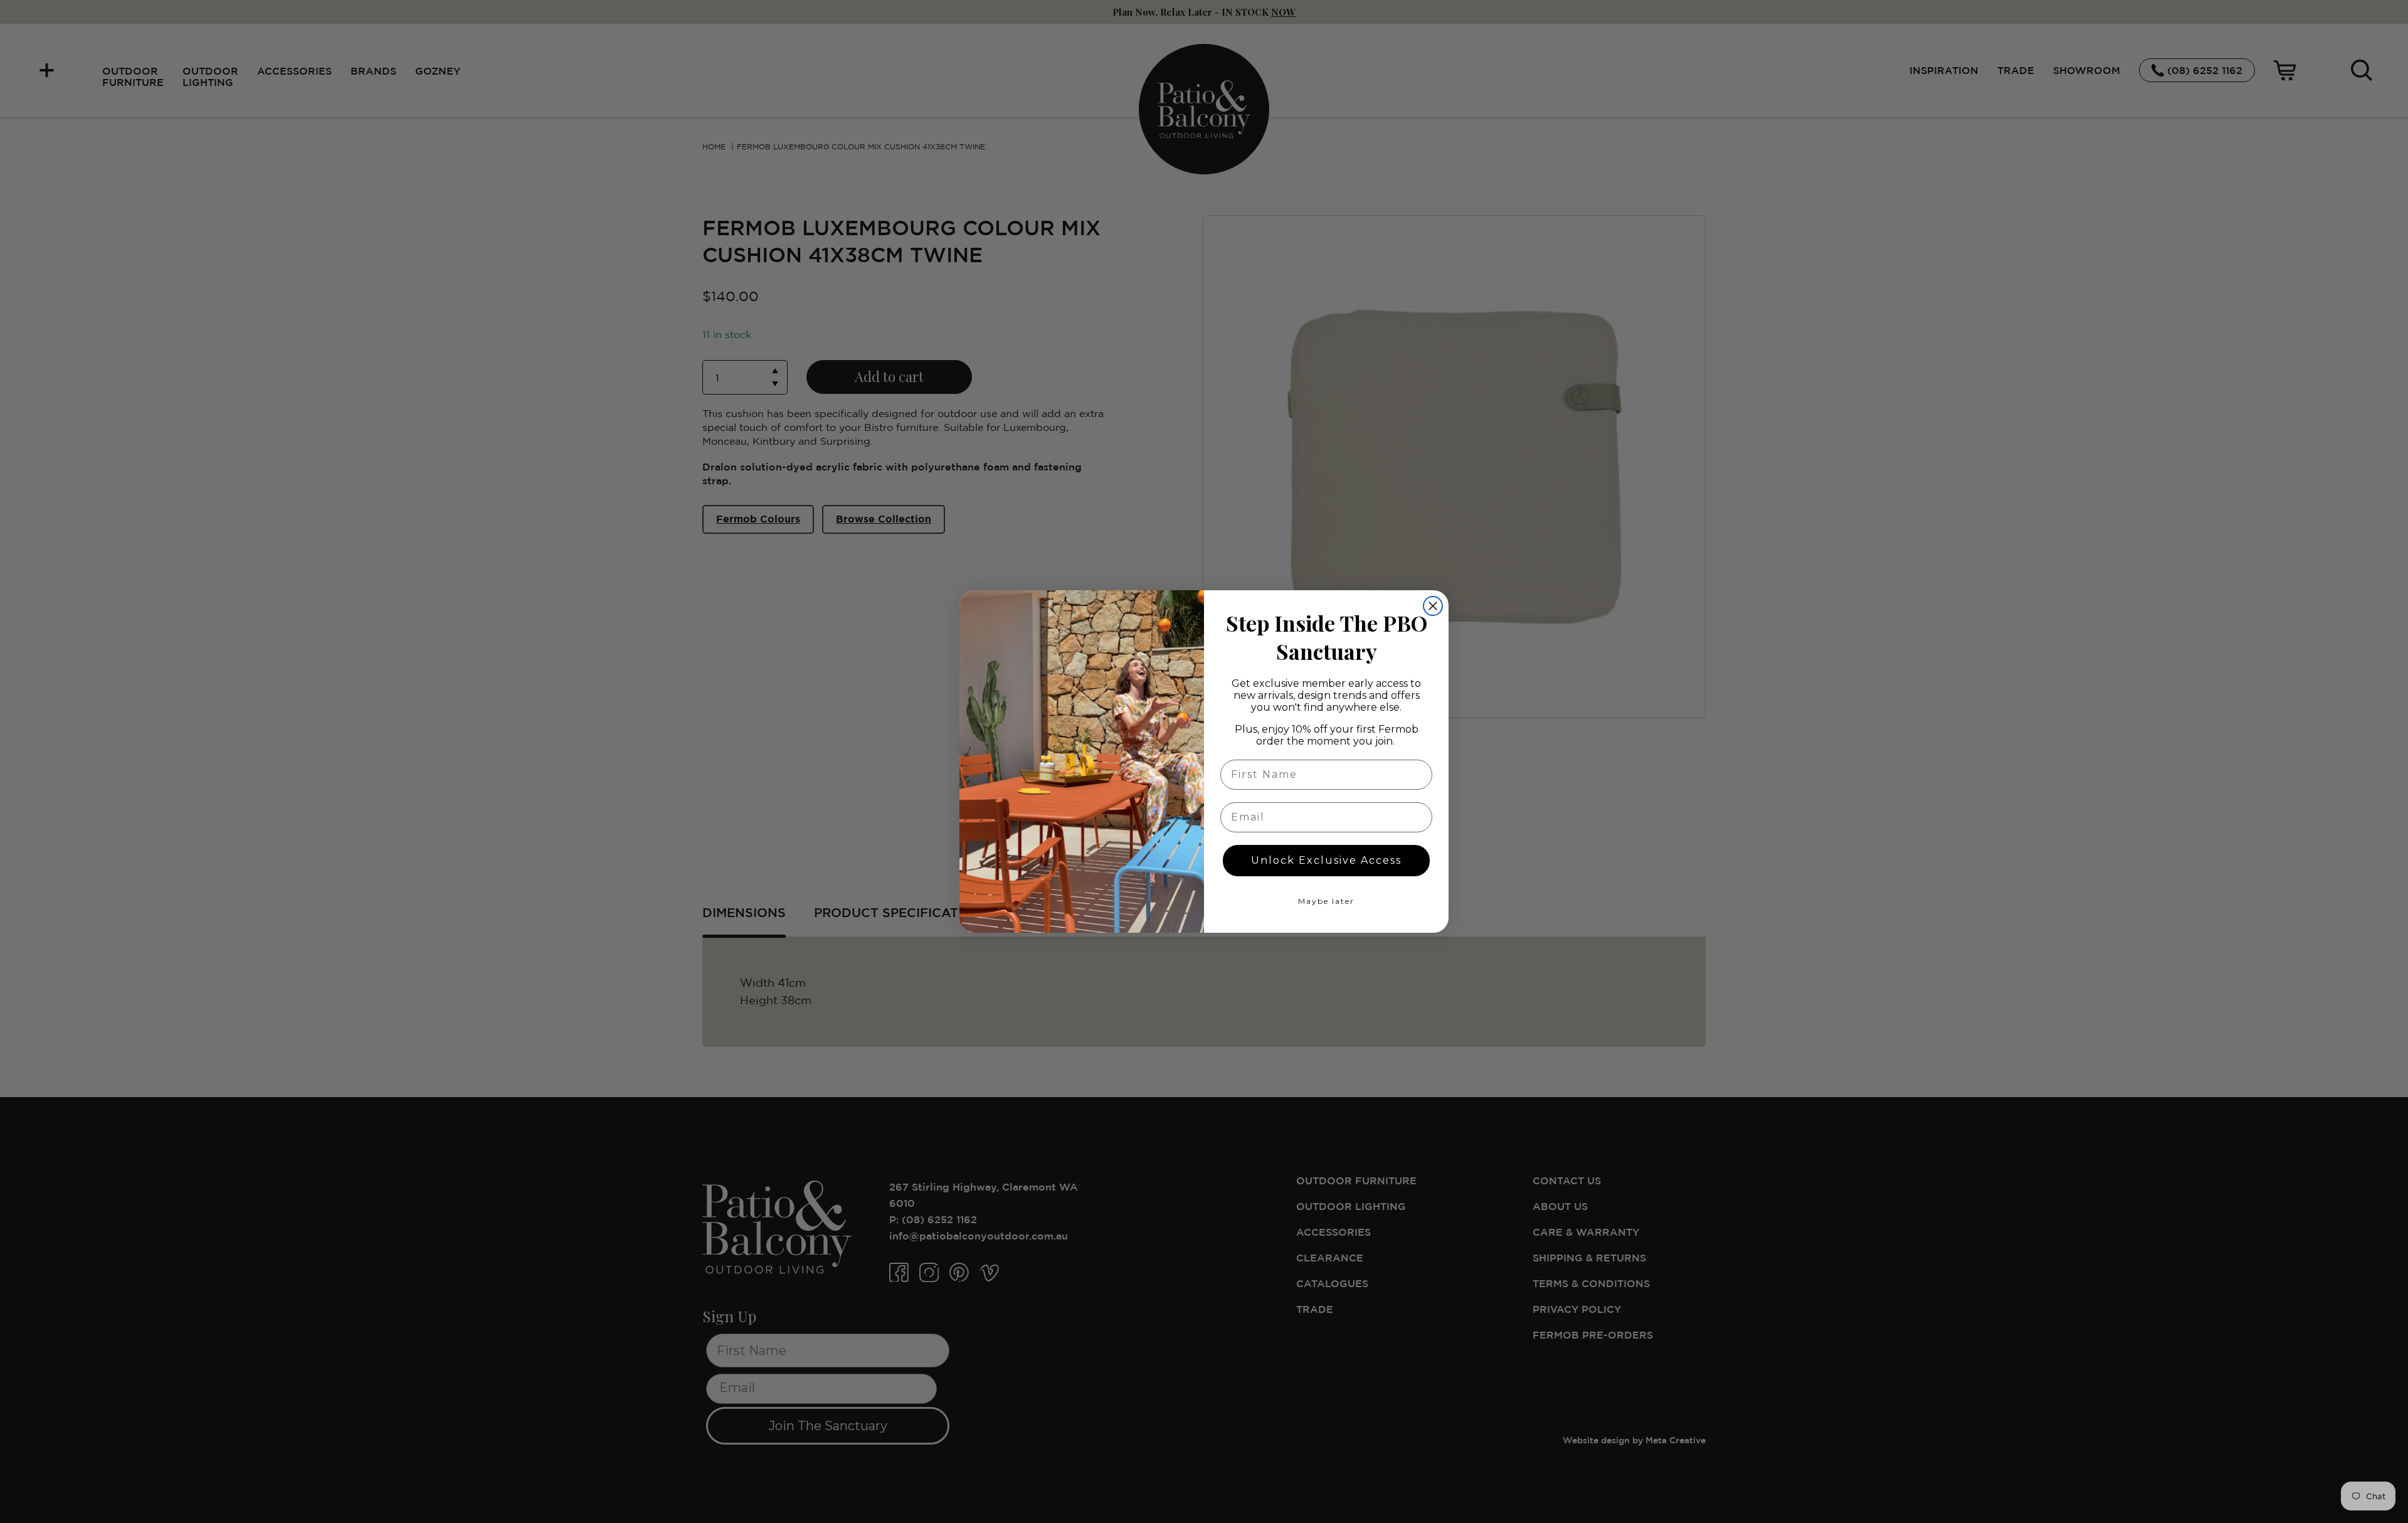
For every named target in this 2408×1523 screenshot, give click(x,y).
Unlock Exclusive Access (1326, 860)
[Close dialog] (1433, 606)
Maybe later (1326, 901)
